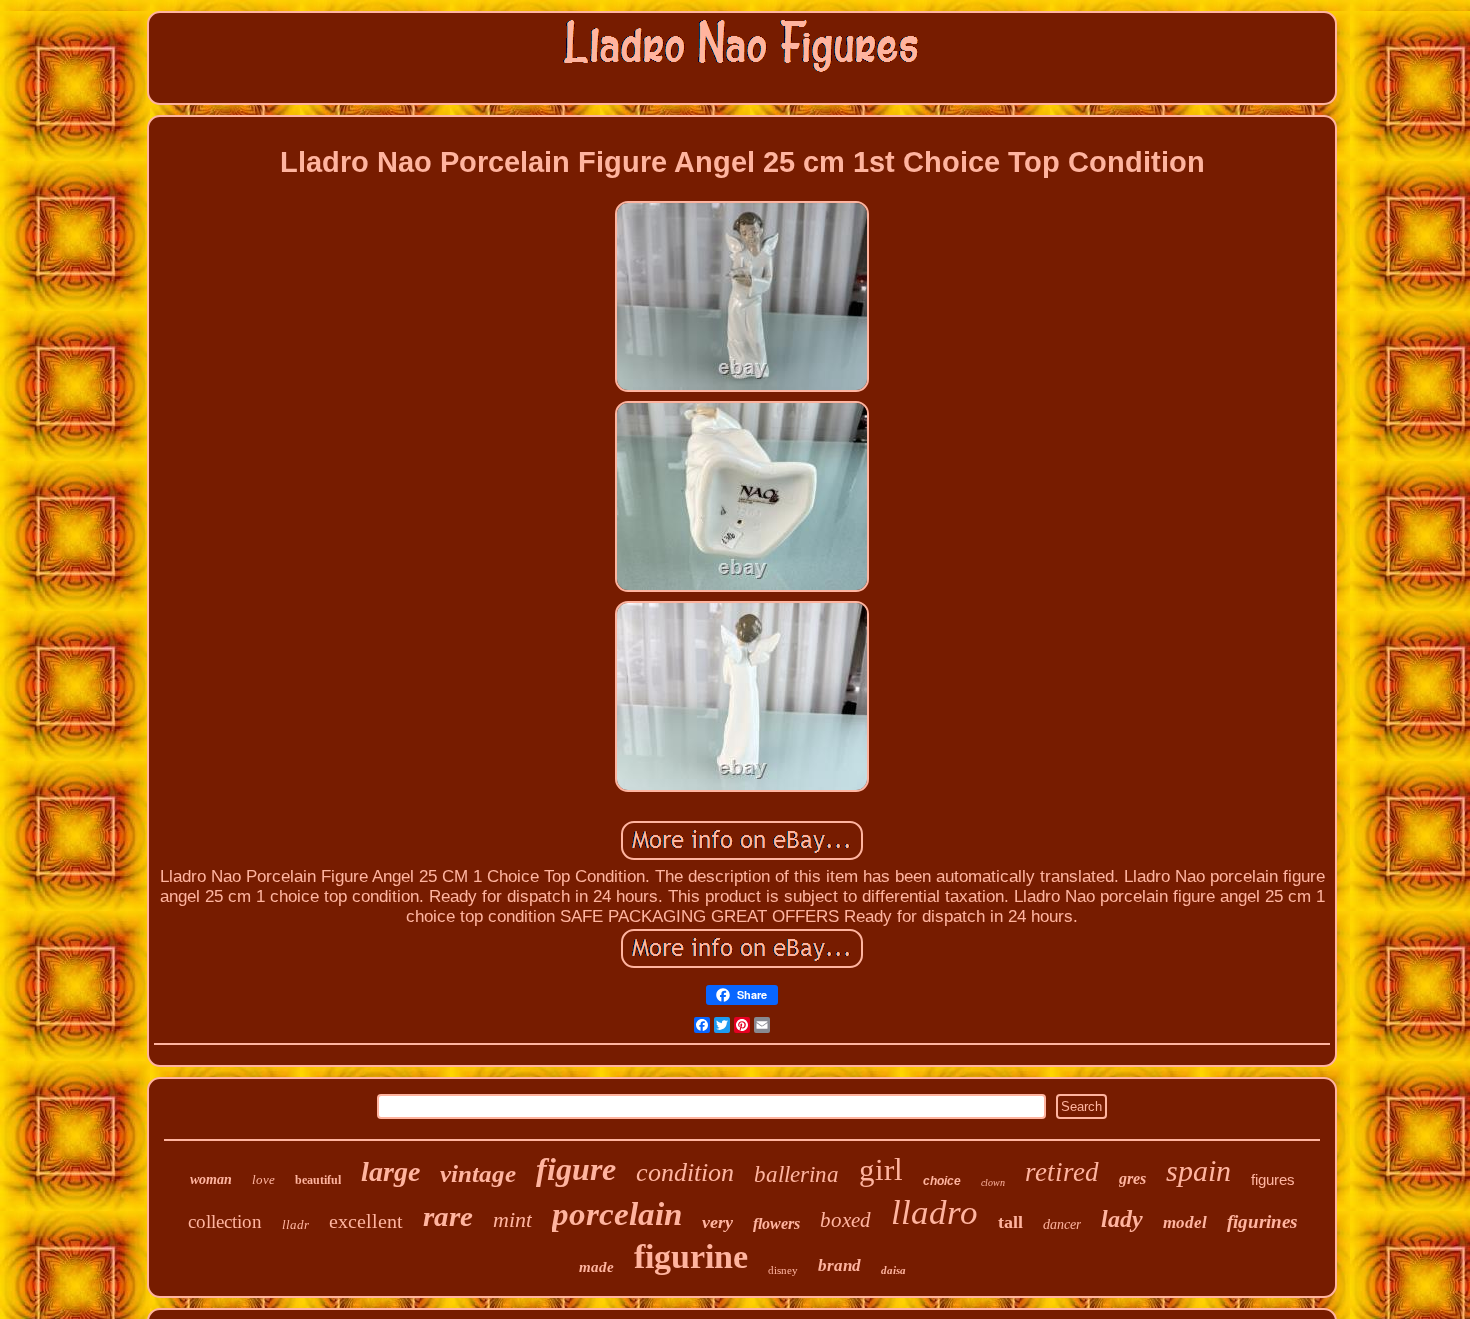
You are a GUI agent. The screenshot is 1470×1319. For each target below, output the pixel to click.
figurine (691, 1256)
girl (881, 1169)
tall (1010, 1222)
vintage (478, 1173)
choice (942, 1181)
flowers (776, 1223)
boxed (845, 1220)
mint (512, 1219)
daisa (893, 1270)
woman (211, 1179)
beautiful (318, 1180)
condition (685, 1172)
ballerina (796, 1174)
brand (839, 1265)
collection (225, 1221)
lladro (934, 1212)
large (390, 1171)
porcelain (617, 1214)
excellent (366, 1221)
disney (783, 1270)
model (1185, 1222)
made (596, 1267)
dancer (1062, 1224)
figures (1273, 1179)
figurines (1262, 1221)
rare (448, 1216)
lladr (295, 1224)
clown (993, 1182)
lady (1122, 1219)
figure (576, 1169)
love (263, 1179)
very (717, 1222)
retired (1062, 1172)
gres (1132, 1178)
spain (1198, 1170)
